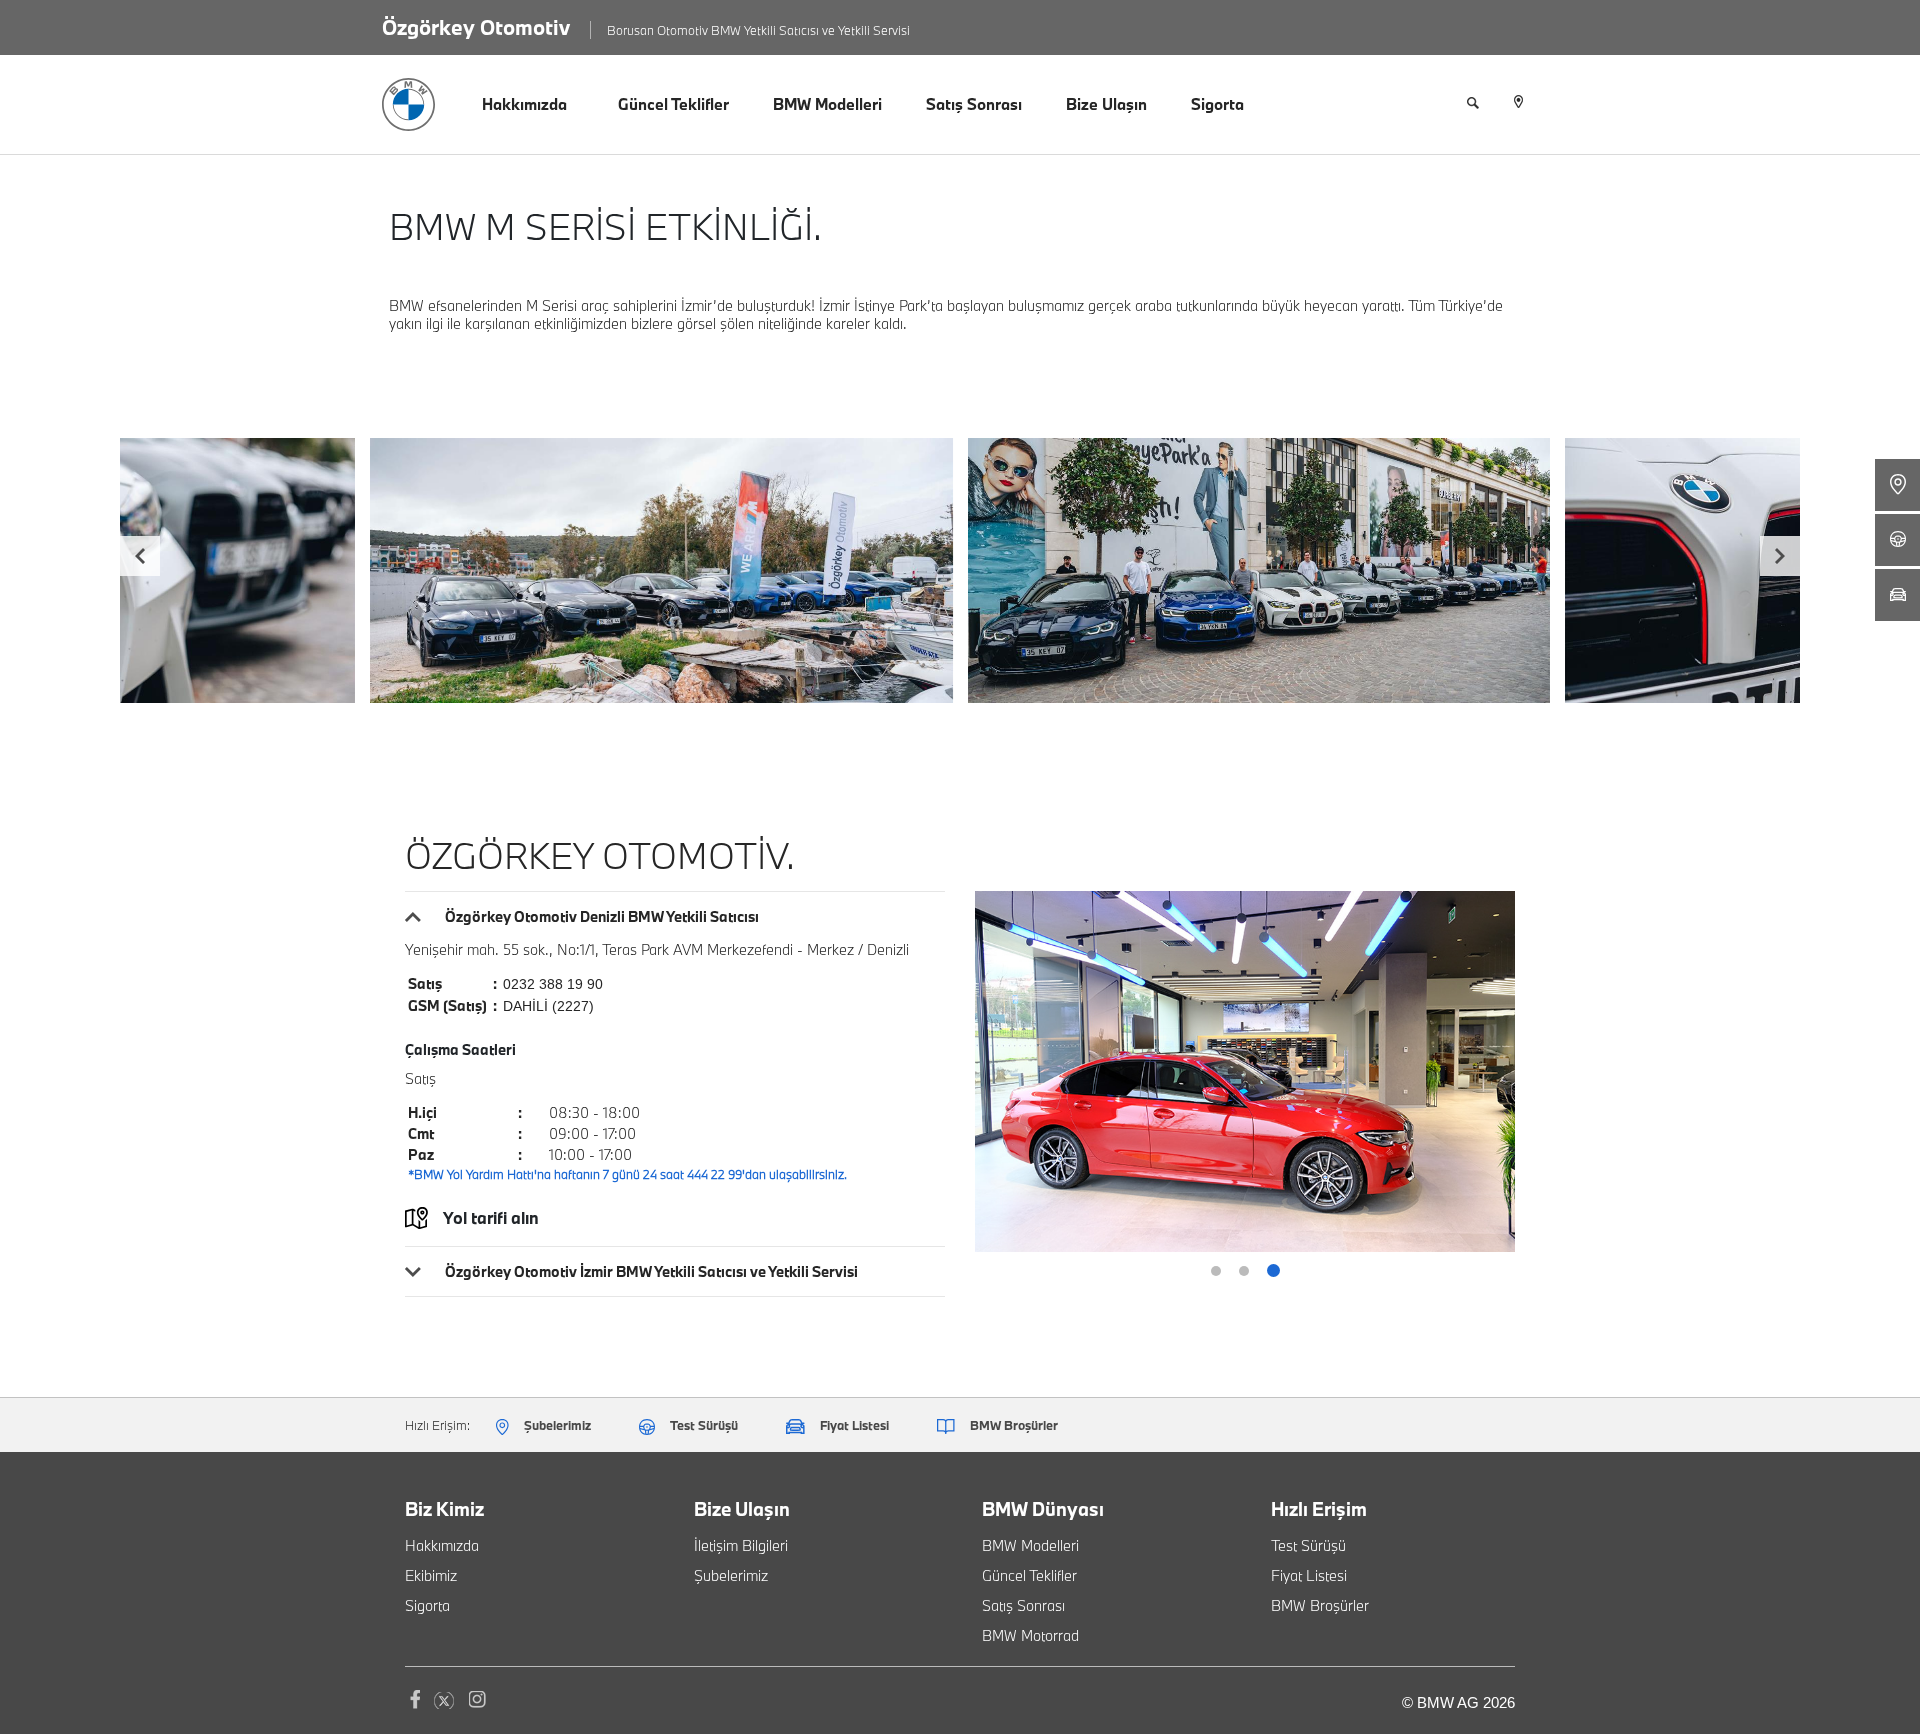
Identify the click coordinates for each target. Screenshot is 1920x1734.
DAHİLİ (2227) (548, 1006)
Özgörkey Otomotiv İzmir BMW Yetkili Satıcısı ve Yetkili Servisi (651, 1271)
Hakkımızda (524, 104)
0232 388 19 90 (553, 984)
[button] (1216, 1271)
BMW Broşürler (1320, 1605)
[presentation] (140, 556)
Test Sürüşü (1308, 1545)
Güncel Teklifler (673, 104)
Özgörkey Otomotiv (476, 27)
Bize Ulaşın (1106, 104)
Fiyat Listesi (1309, 1575)
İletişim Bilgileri (741, 1545)
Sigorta (1217, 104)
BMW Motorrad (1030, 1635)
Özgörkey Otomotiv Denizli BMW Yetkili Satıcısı (602, 916)
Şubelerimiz (731, 1575)
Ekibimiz (431, 1575)
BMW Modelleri (827, 104)
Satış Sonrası (974, 104)
